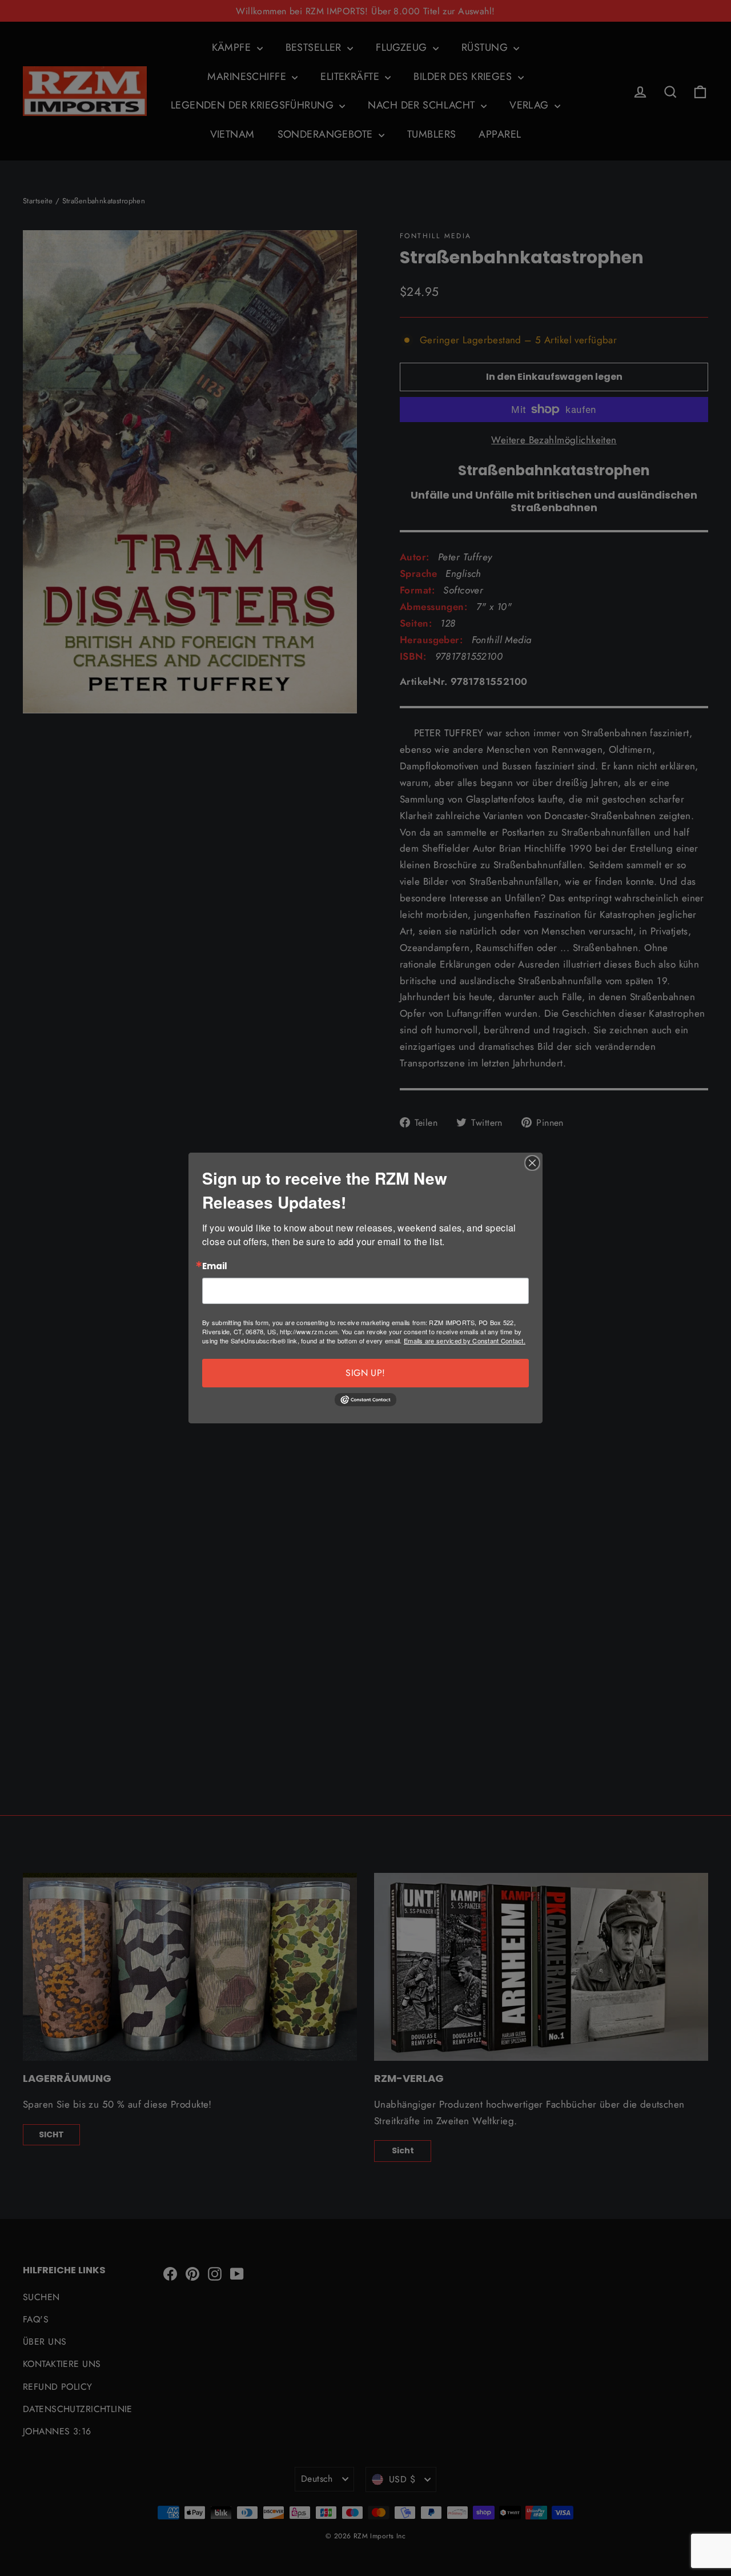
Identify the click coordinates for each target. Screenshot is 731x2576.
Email (215, 1267)
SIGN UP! (365, 1373)
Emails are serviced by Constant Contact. (465, 1341)
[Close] (532, 1163)
